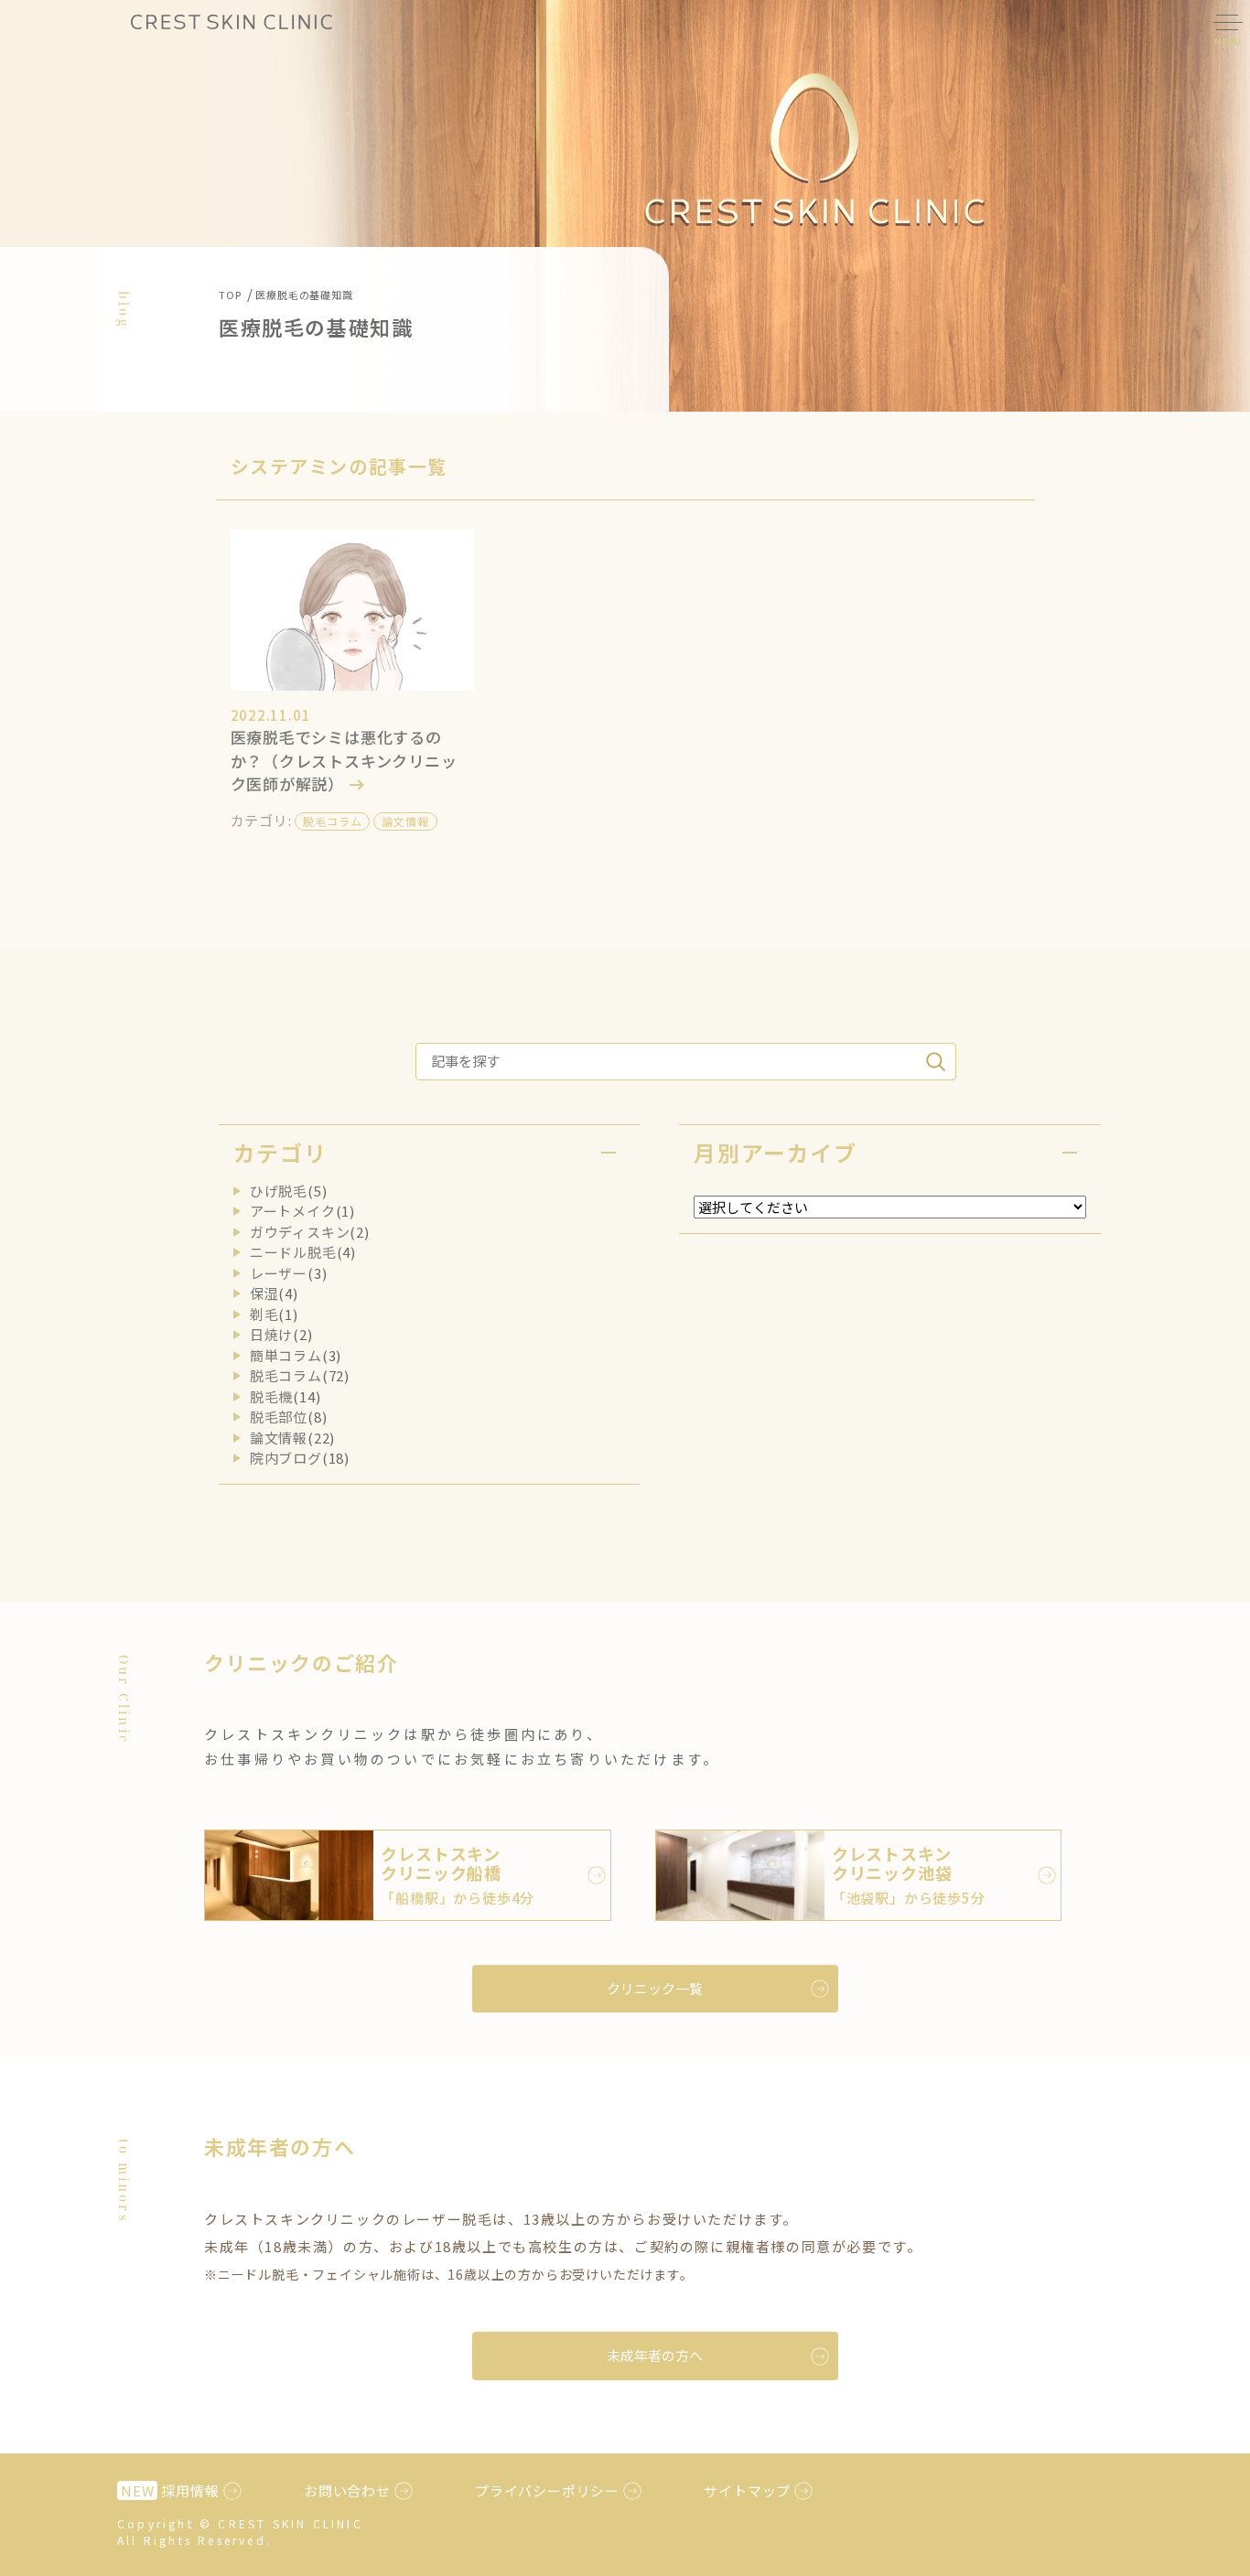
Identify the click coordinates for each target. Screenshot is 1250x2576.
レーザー (279, 1273)
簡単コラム (286, 1355)
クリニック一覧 (655, 1988)
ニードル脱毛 (293, 1252)
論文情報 (405, 821)
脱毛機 (271, 1396)
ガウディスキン (300, 1232)
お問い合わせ (347, 2490)
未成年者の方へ (655, 2355)
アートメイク (293, 1211)
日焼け (271, 1334)
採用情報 (170, 2490)
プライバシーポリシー (547, 2490)
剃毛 (264, 1314)
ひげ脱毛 (279, 1191)
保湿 (264, 1293)
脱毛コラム (332, 821)
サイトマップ (747, 2490)
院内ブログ (286, 1458)
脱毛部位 (279, 1417)
